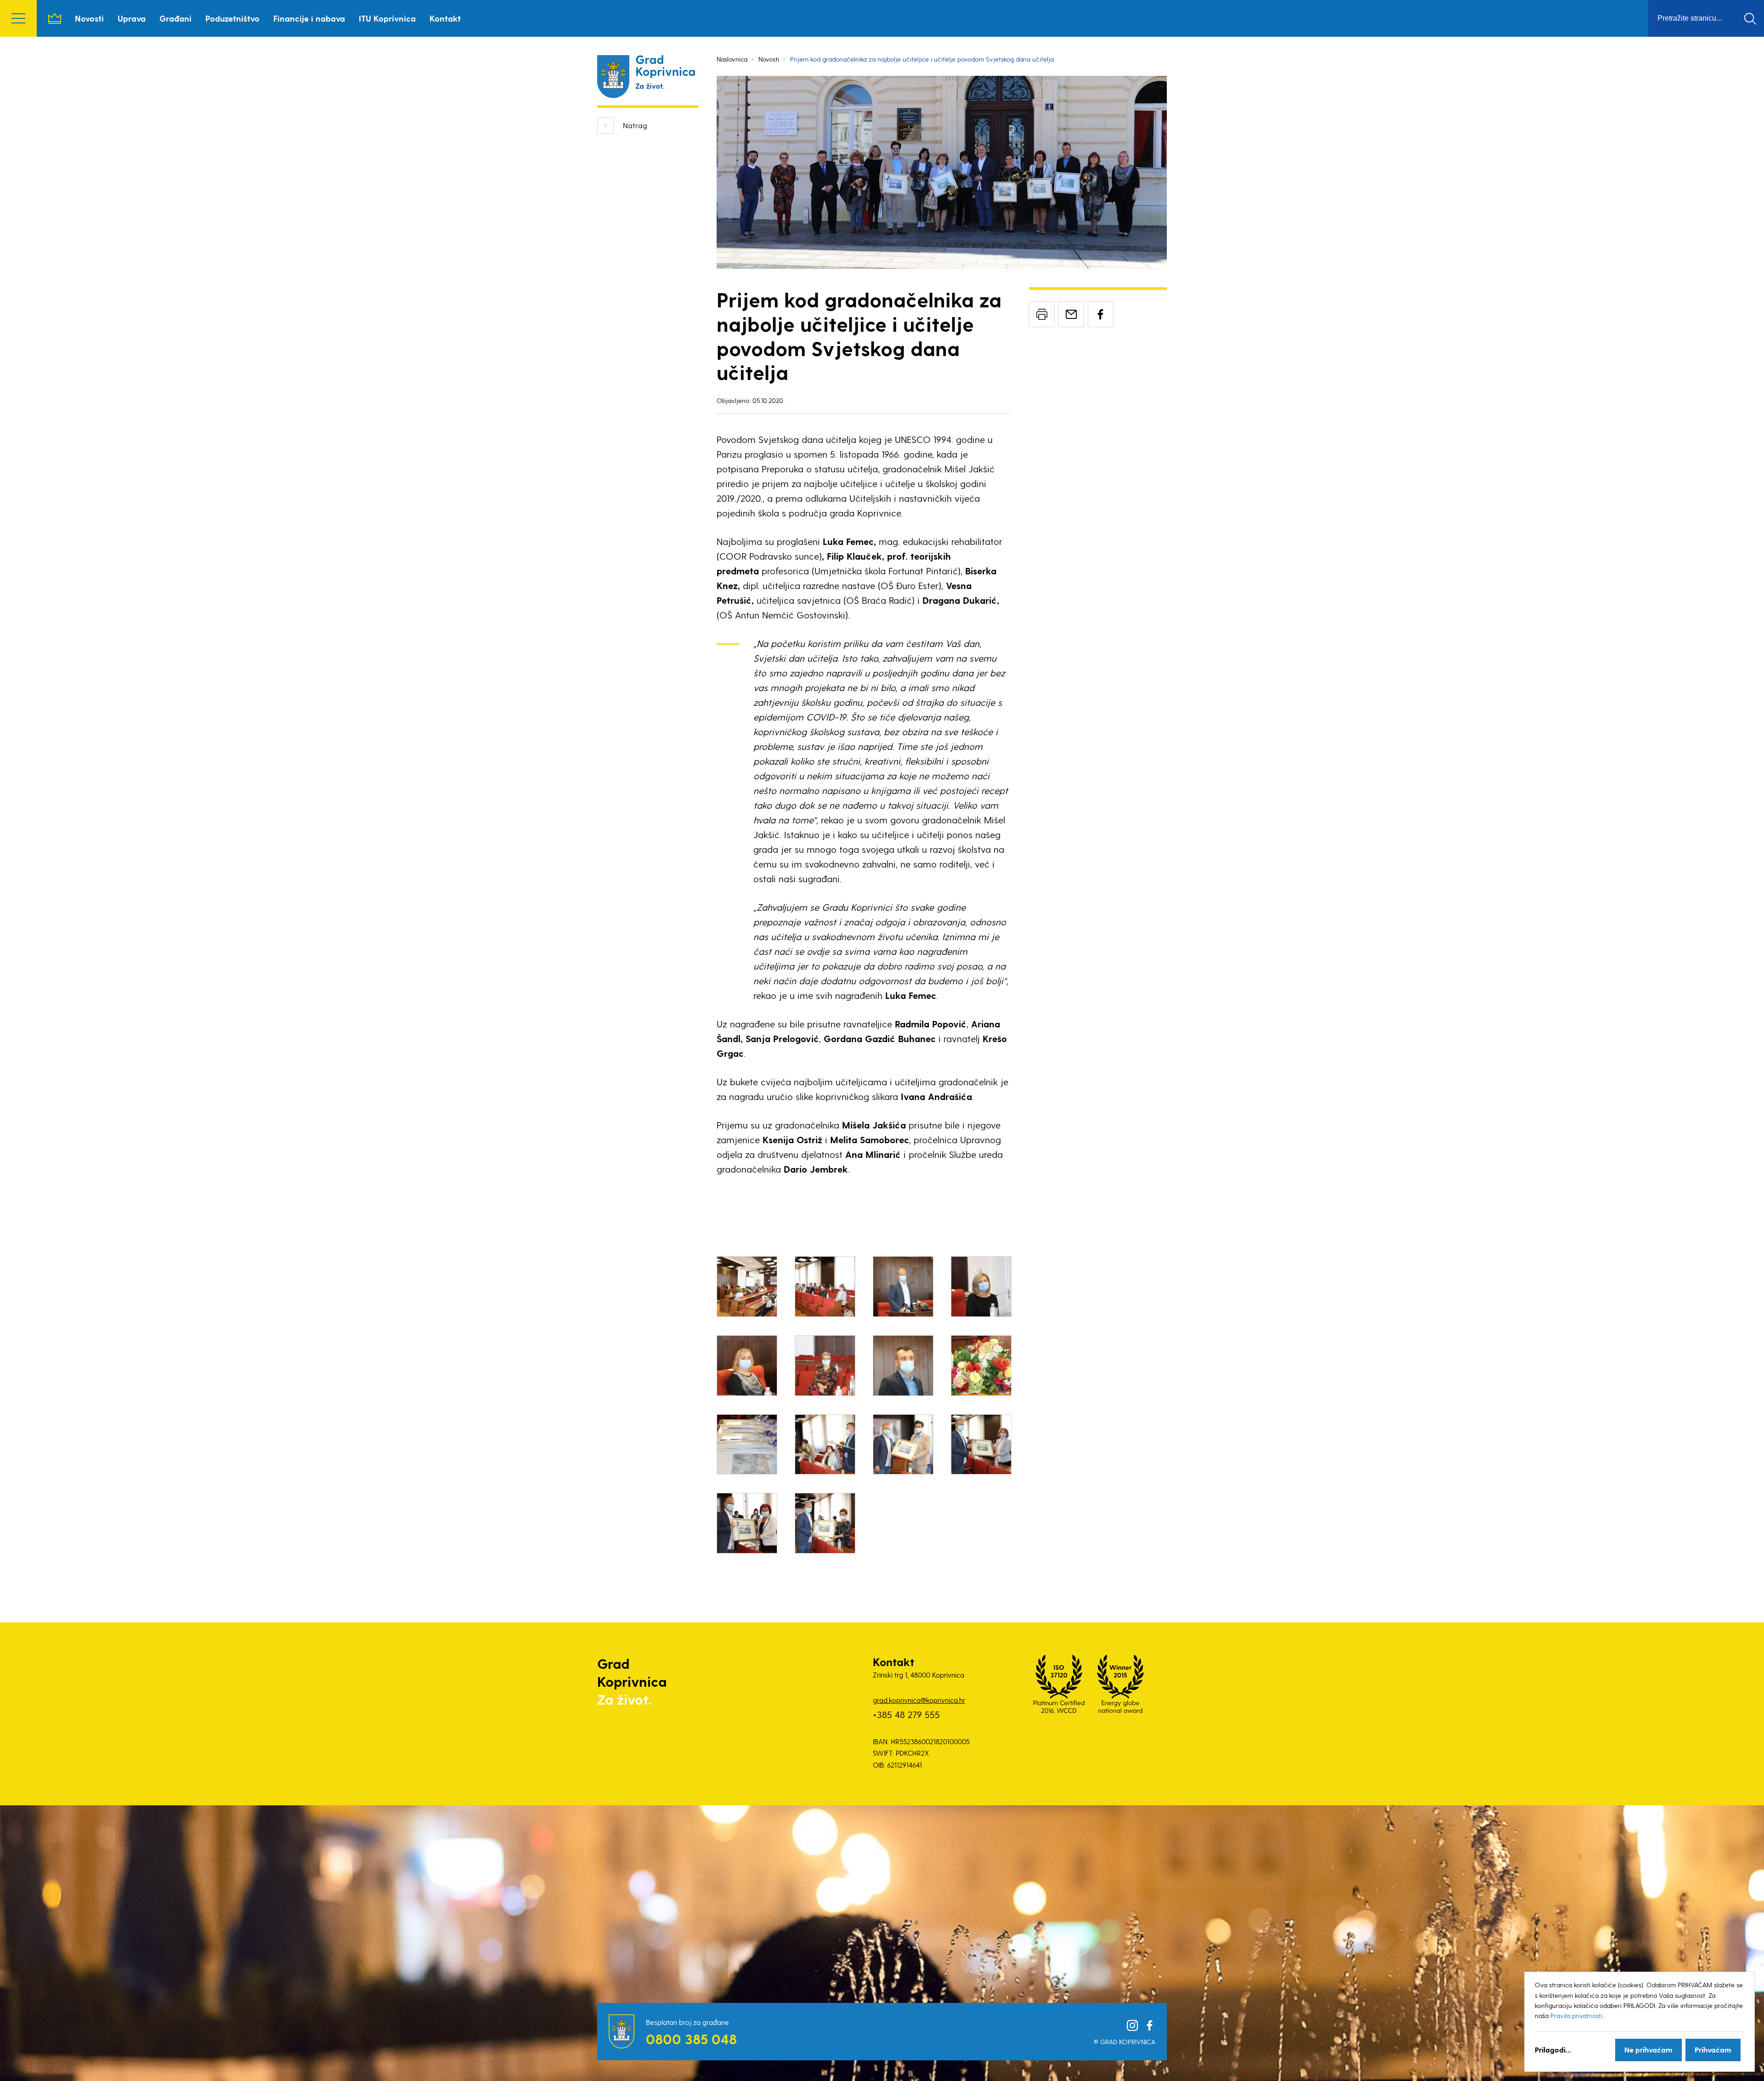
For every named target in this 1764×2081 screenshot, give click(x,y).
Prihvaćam (1713, 2050)
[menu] (18, 18)
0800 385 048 (691, 2039)
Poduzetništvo (232, 18)
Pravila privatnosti (1576, 2016)
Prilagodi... (1553, 2050)
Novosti (89, 18)
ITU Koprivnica (387, 18)
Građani (175, 18)
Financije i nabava (309, 18)
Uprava (132, 18)
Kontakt (445, 18)
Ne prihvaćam (1648, 2050)
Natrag (635, 125)
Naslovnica (55, 18)
